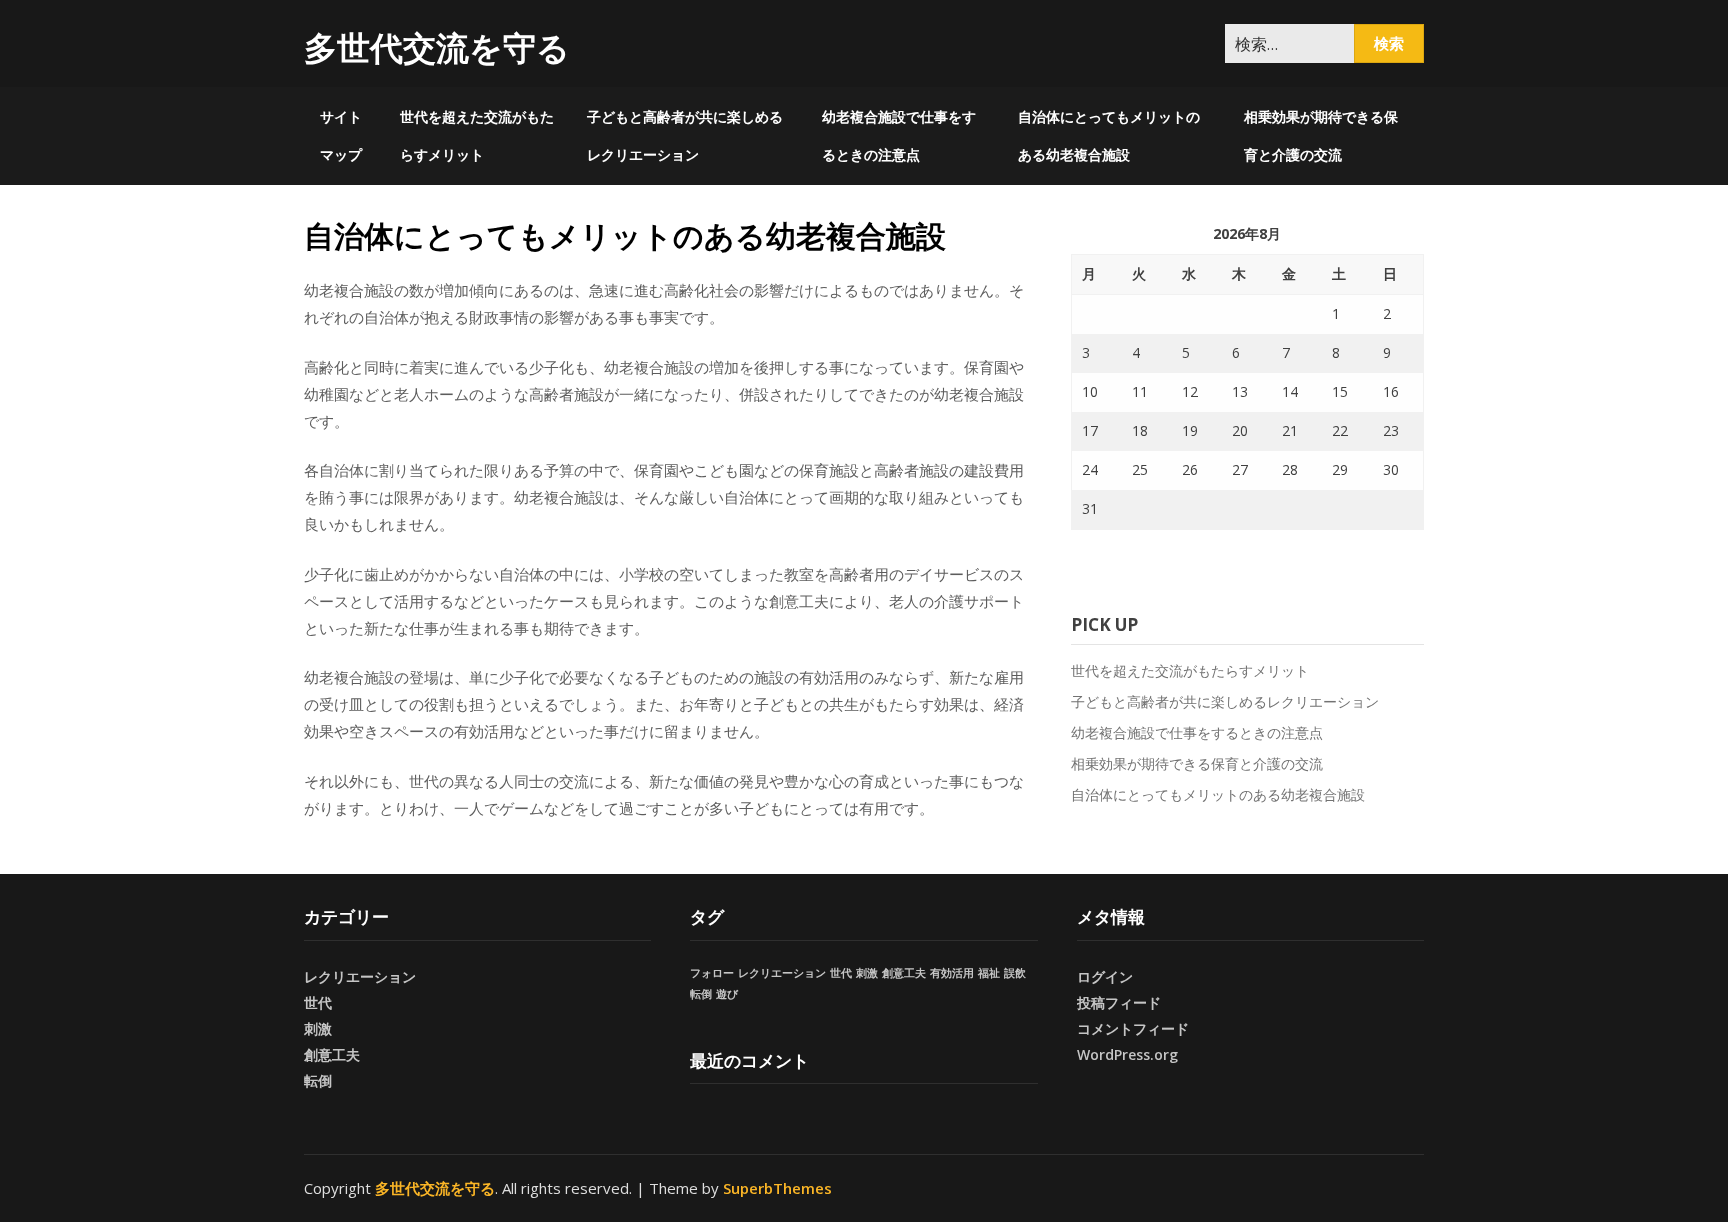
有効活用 (952, 973)
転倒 (318, 1080)
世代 (318, 1002)
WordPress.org (1127, 1054)
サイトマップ (341, 135)
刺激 (318, 1028)
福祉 (989, 973)
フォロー (712, 973)
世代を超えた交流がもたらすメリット (477, 135)
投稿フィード (1119, 1002)
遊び (727, 994)
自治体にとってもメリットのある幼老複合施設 (1109, 135)
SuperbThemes (777, 1188)
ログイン (1105, 976)
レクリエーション (360, 976)
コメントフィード (1133, 1028)
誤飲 (1015, 973)
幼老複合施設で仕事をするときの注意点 (899, 135)
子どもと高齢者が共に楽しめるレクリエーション (685, 135)
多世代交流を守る (437, 47)
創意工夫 (332, 1054)
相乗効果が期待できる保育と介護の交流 (1321, 135)
